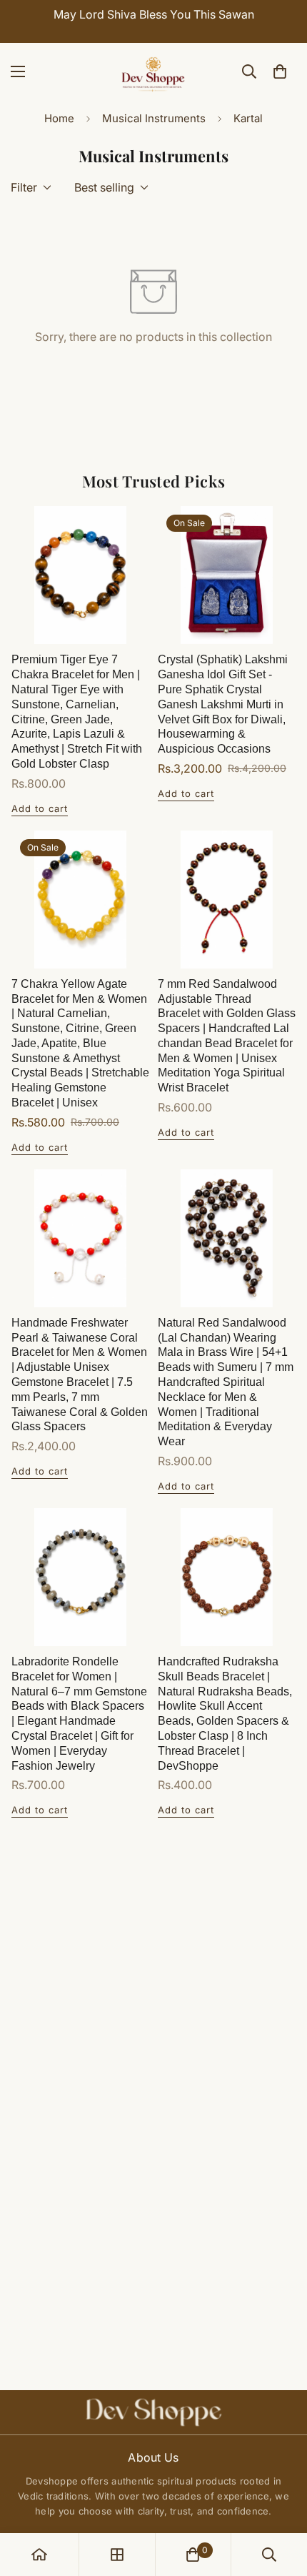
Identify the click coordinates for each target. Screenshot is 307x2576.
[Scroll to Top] (281, 2500)
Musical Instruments (154, 118)
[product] (39, 2555)
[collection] (117, 2555)
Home (59, 118)
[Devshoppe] (153, 71)
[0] (280, 71)
